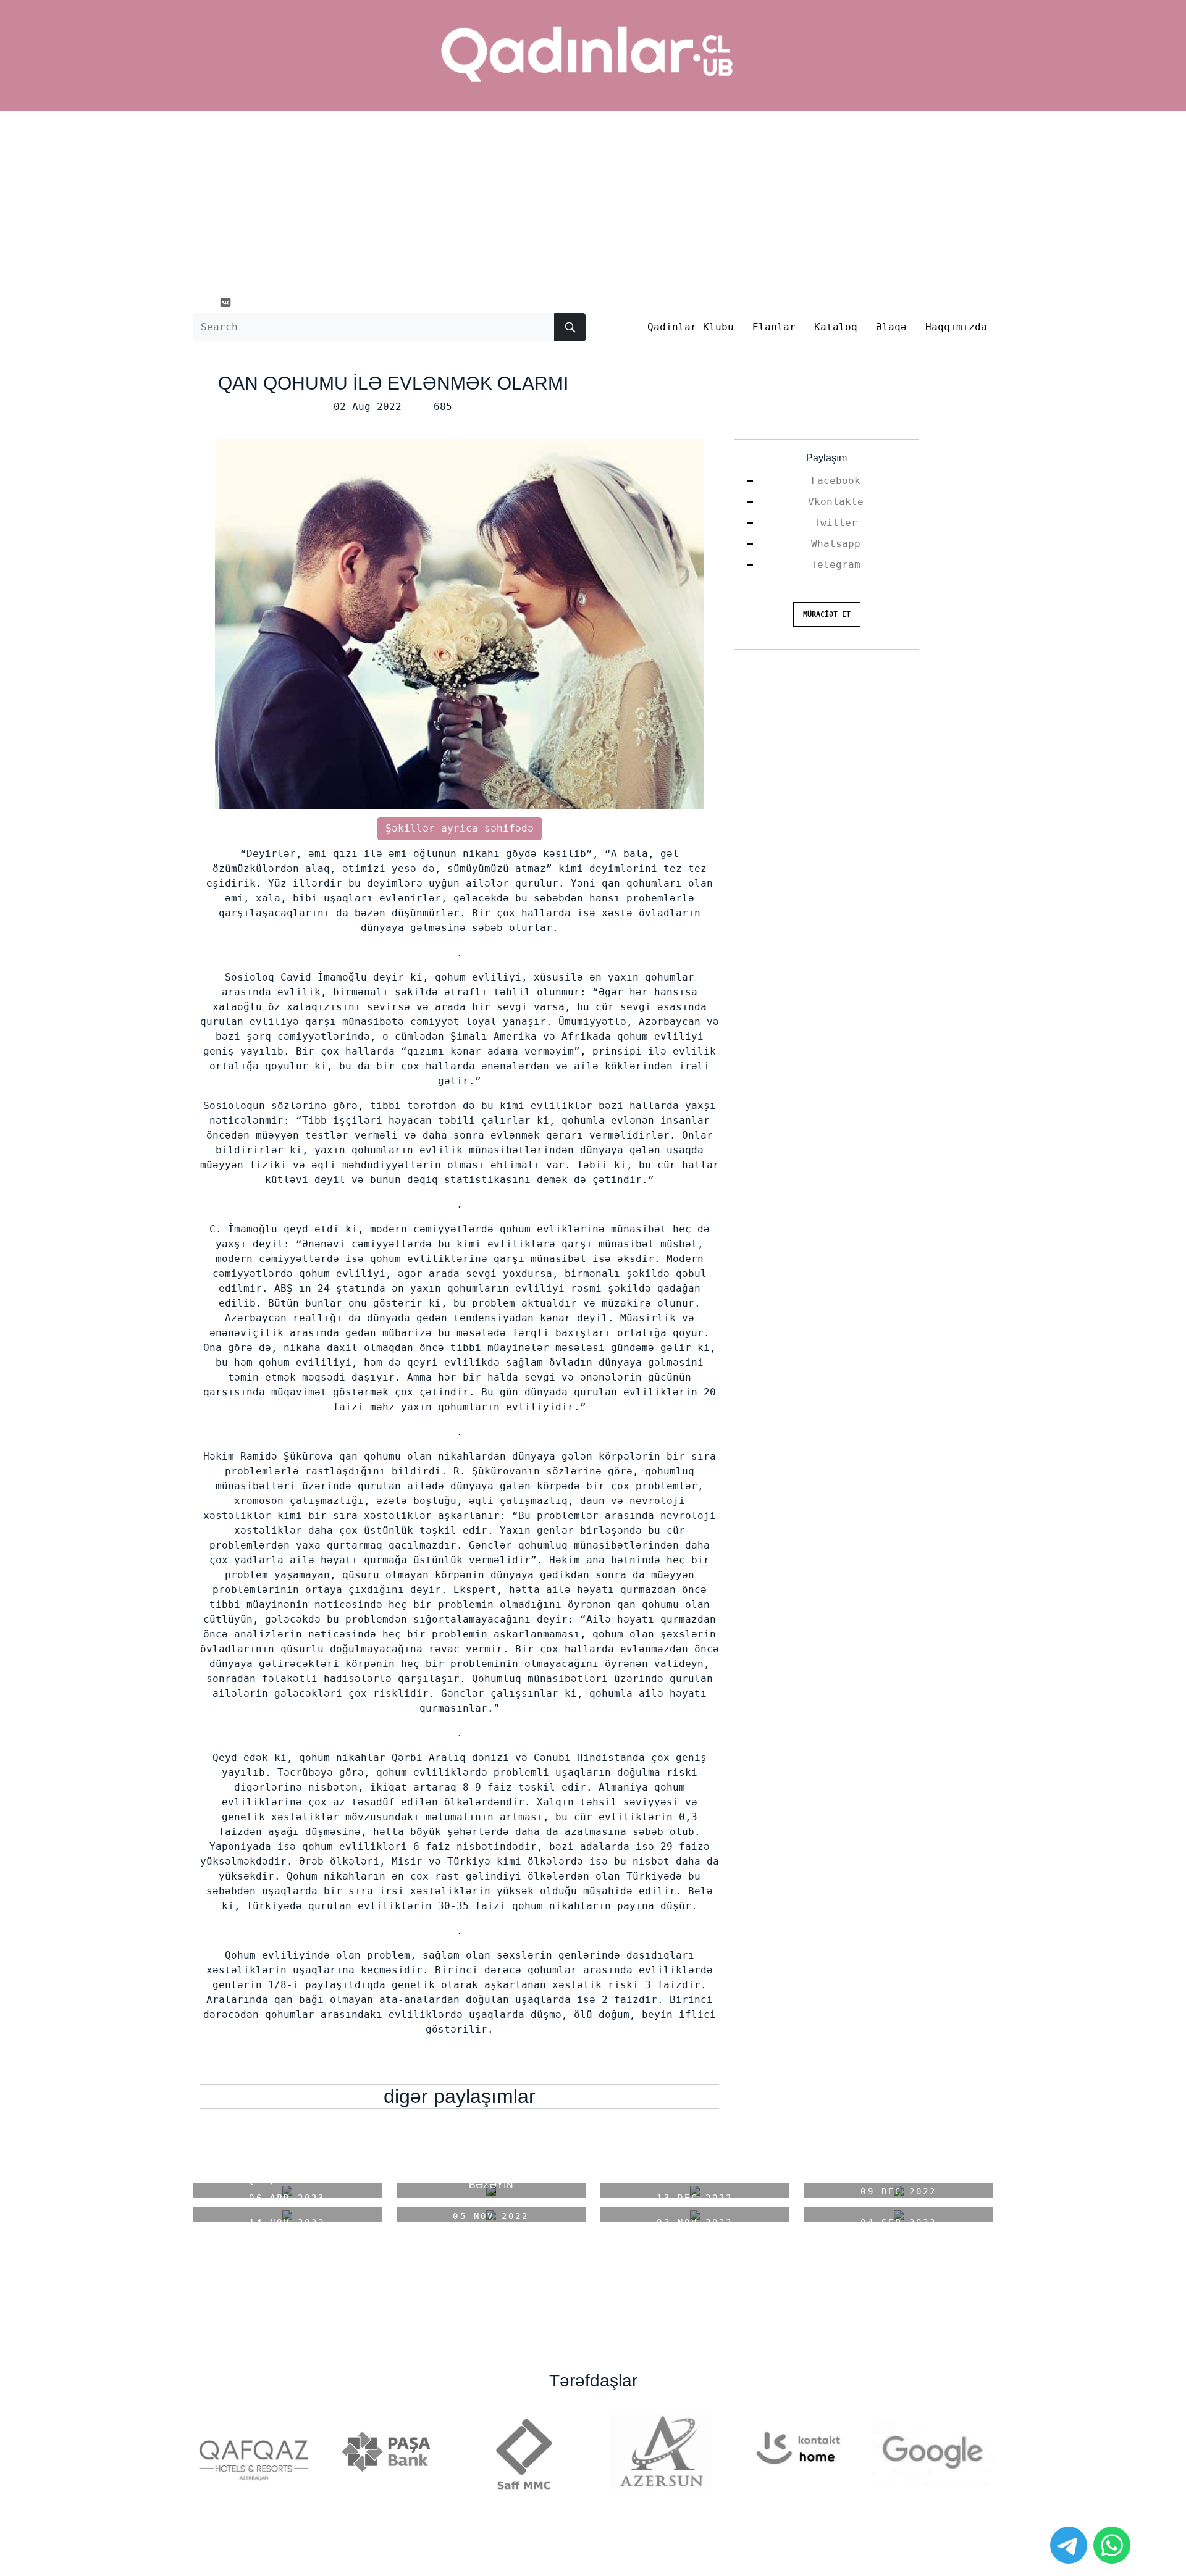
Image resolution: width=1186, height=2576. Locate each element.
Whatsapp (836, 544)
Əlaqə (891, 327)
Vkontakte (836, 502)
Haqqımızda (956, 327)
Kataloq (836, 327)
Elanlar (774, 327)
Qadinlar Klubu (691, 327)
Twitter (836, 523)
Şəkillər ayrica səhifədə (460, 828)
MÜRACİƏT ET (827, 614)
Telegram (836, 565)
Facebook (836, 481)
